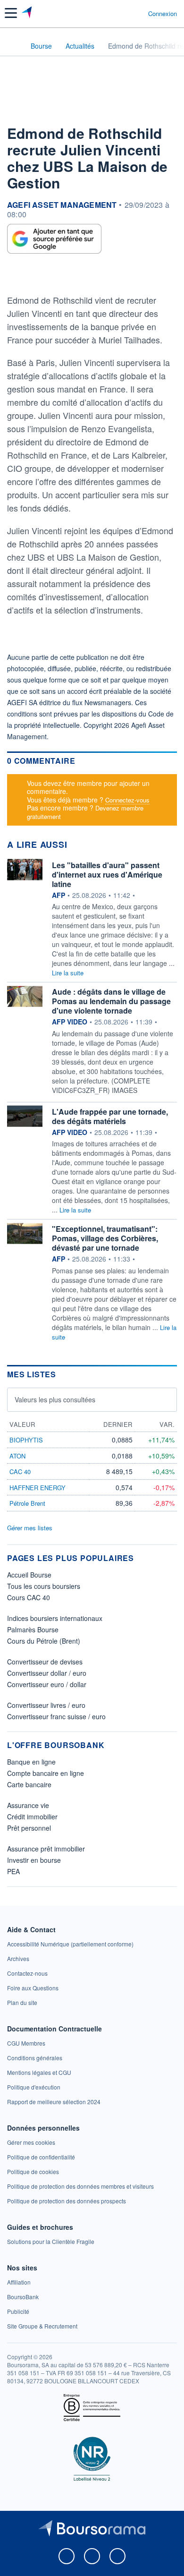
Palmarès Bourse (33, 1629)
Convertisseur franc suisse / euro (56, 1716)
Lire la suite (68, 973)
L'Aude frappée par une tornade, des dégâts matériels (110, 1116)
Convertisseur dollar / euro (47, 1673)
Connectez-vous (127, 800)
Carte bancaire (29, 1784)
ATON (17, 1456)
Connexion (163, 14)
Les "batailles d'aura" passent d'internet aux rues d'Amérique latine (107, 874)
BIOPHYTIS (26, 1440)
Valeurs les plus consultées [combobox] (55, 1399)
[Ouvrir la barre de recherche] (123, 13)
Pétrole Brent (27, 1503)
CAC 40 (20, 1471)
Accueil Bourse (29, 1575)
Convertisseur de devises (45, 1662)
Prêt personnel (29, 1828)
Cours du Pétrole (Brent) (44, 1641)
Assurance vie (28, 1805)
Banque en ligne (31, 1762)
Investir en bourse (34, 1860)
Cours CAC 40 (29, 1597)
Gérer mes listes (30, 1528)
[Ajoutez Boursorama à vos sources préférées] (54, 239)
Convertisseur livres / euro (46, 1705)
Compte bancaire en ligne (46, 1773)
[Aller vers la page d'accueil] (28, 13)
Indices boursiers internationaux (55, 1618)
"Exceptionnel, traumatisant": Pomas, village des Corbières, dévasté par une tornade (105, 1238)
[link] (70, 1944)
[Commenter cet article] (30, 276)
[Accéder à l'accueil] (13, 45)
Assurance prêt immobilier (46, 1849)
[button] (11, 13)
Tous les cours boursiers (44, 1586)
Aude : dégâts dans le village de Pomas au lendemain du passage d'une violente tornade (111, 1001)
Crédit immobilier (32, 1817)
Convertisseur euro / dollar (47, 1684)
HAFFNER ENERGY (38, 1488)
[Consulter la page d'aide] (137, 13)
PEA (13, 1871)
